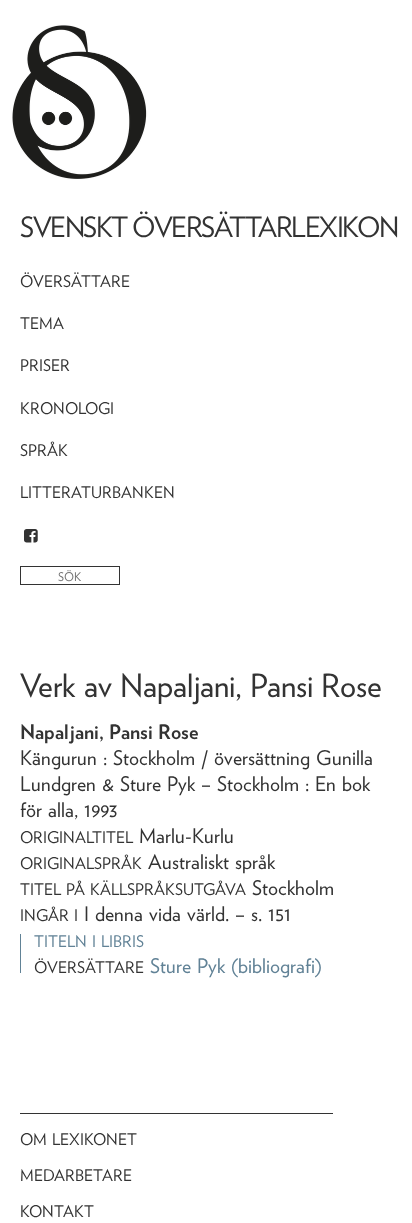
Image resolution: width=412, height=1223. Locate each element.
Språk (44, 450)
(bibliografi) (276, 966)
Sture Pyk (187, 966)
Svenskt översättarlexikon (209, 227)
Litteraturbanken (97, 492)
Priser (45, 365)
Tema (42, 323)
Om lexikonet (78, 1139)
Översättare (75, 281)
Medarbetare (76, 1175)
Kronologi (67, 408)
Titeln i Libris (89, 941)
